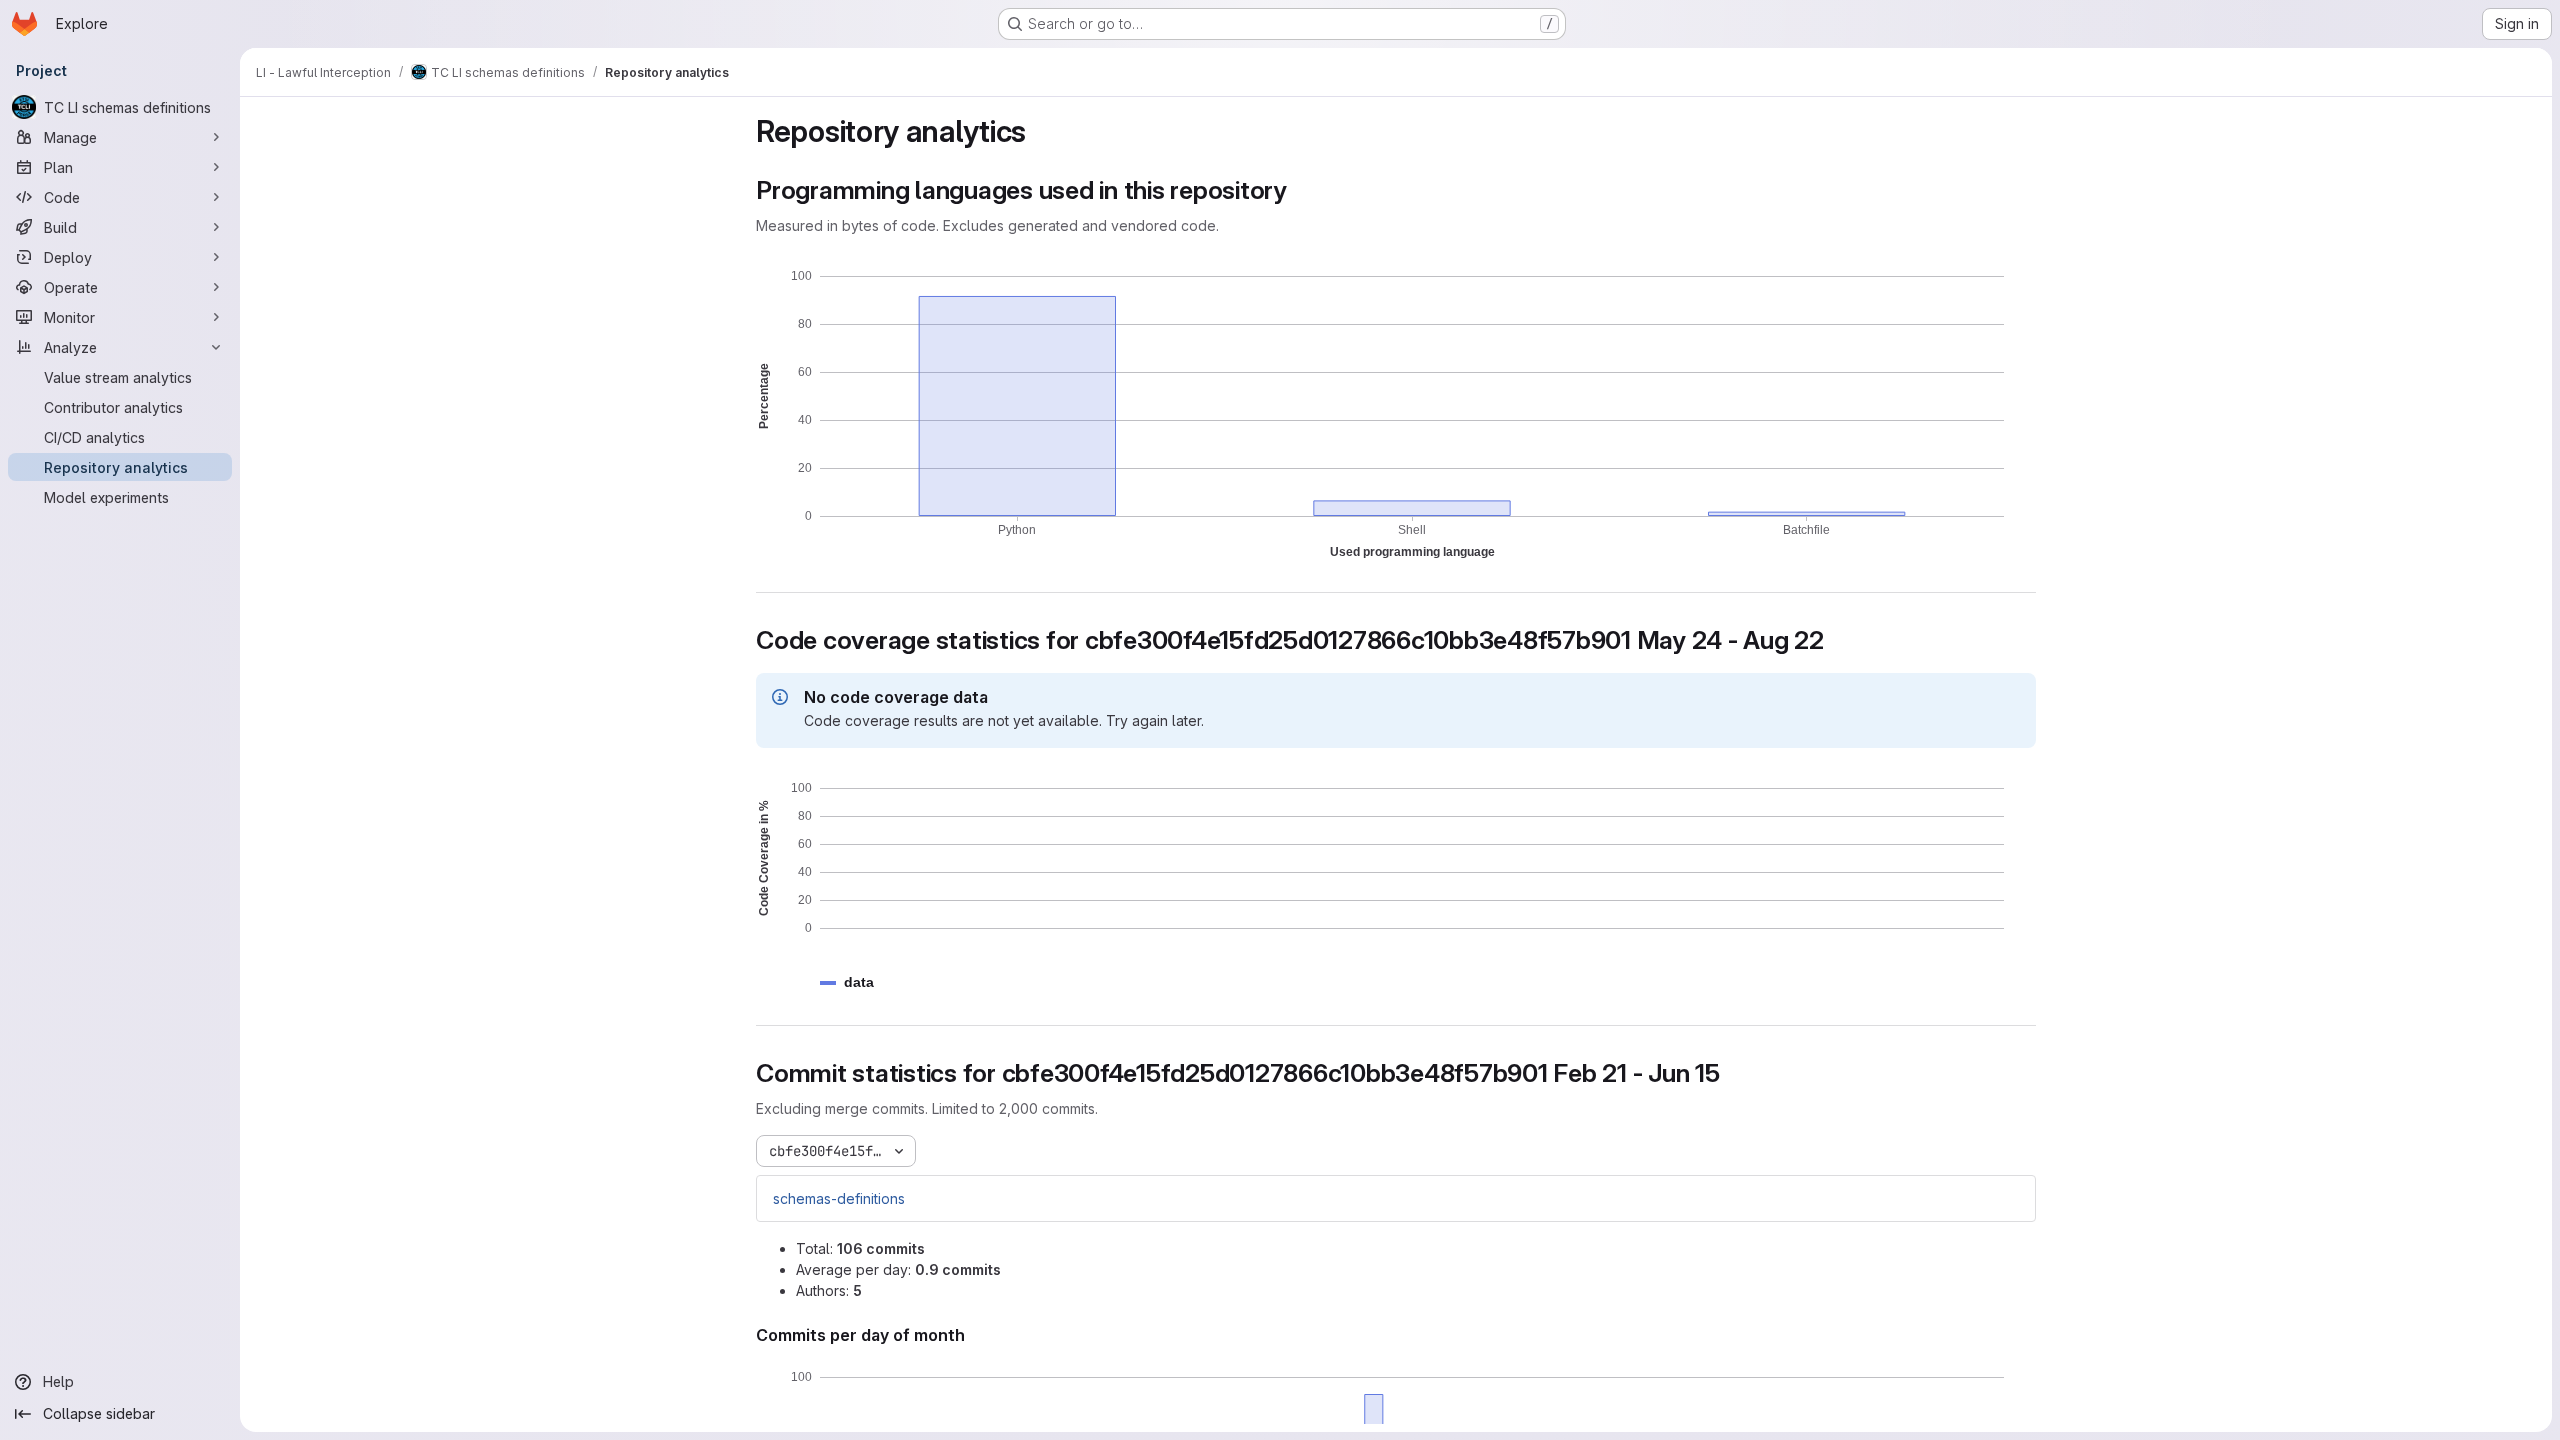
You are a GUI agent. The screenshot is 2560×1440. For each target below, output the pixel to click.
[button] (859, 982)
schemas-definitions (839, 1198)
